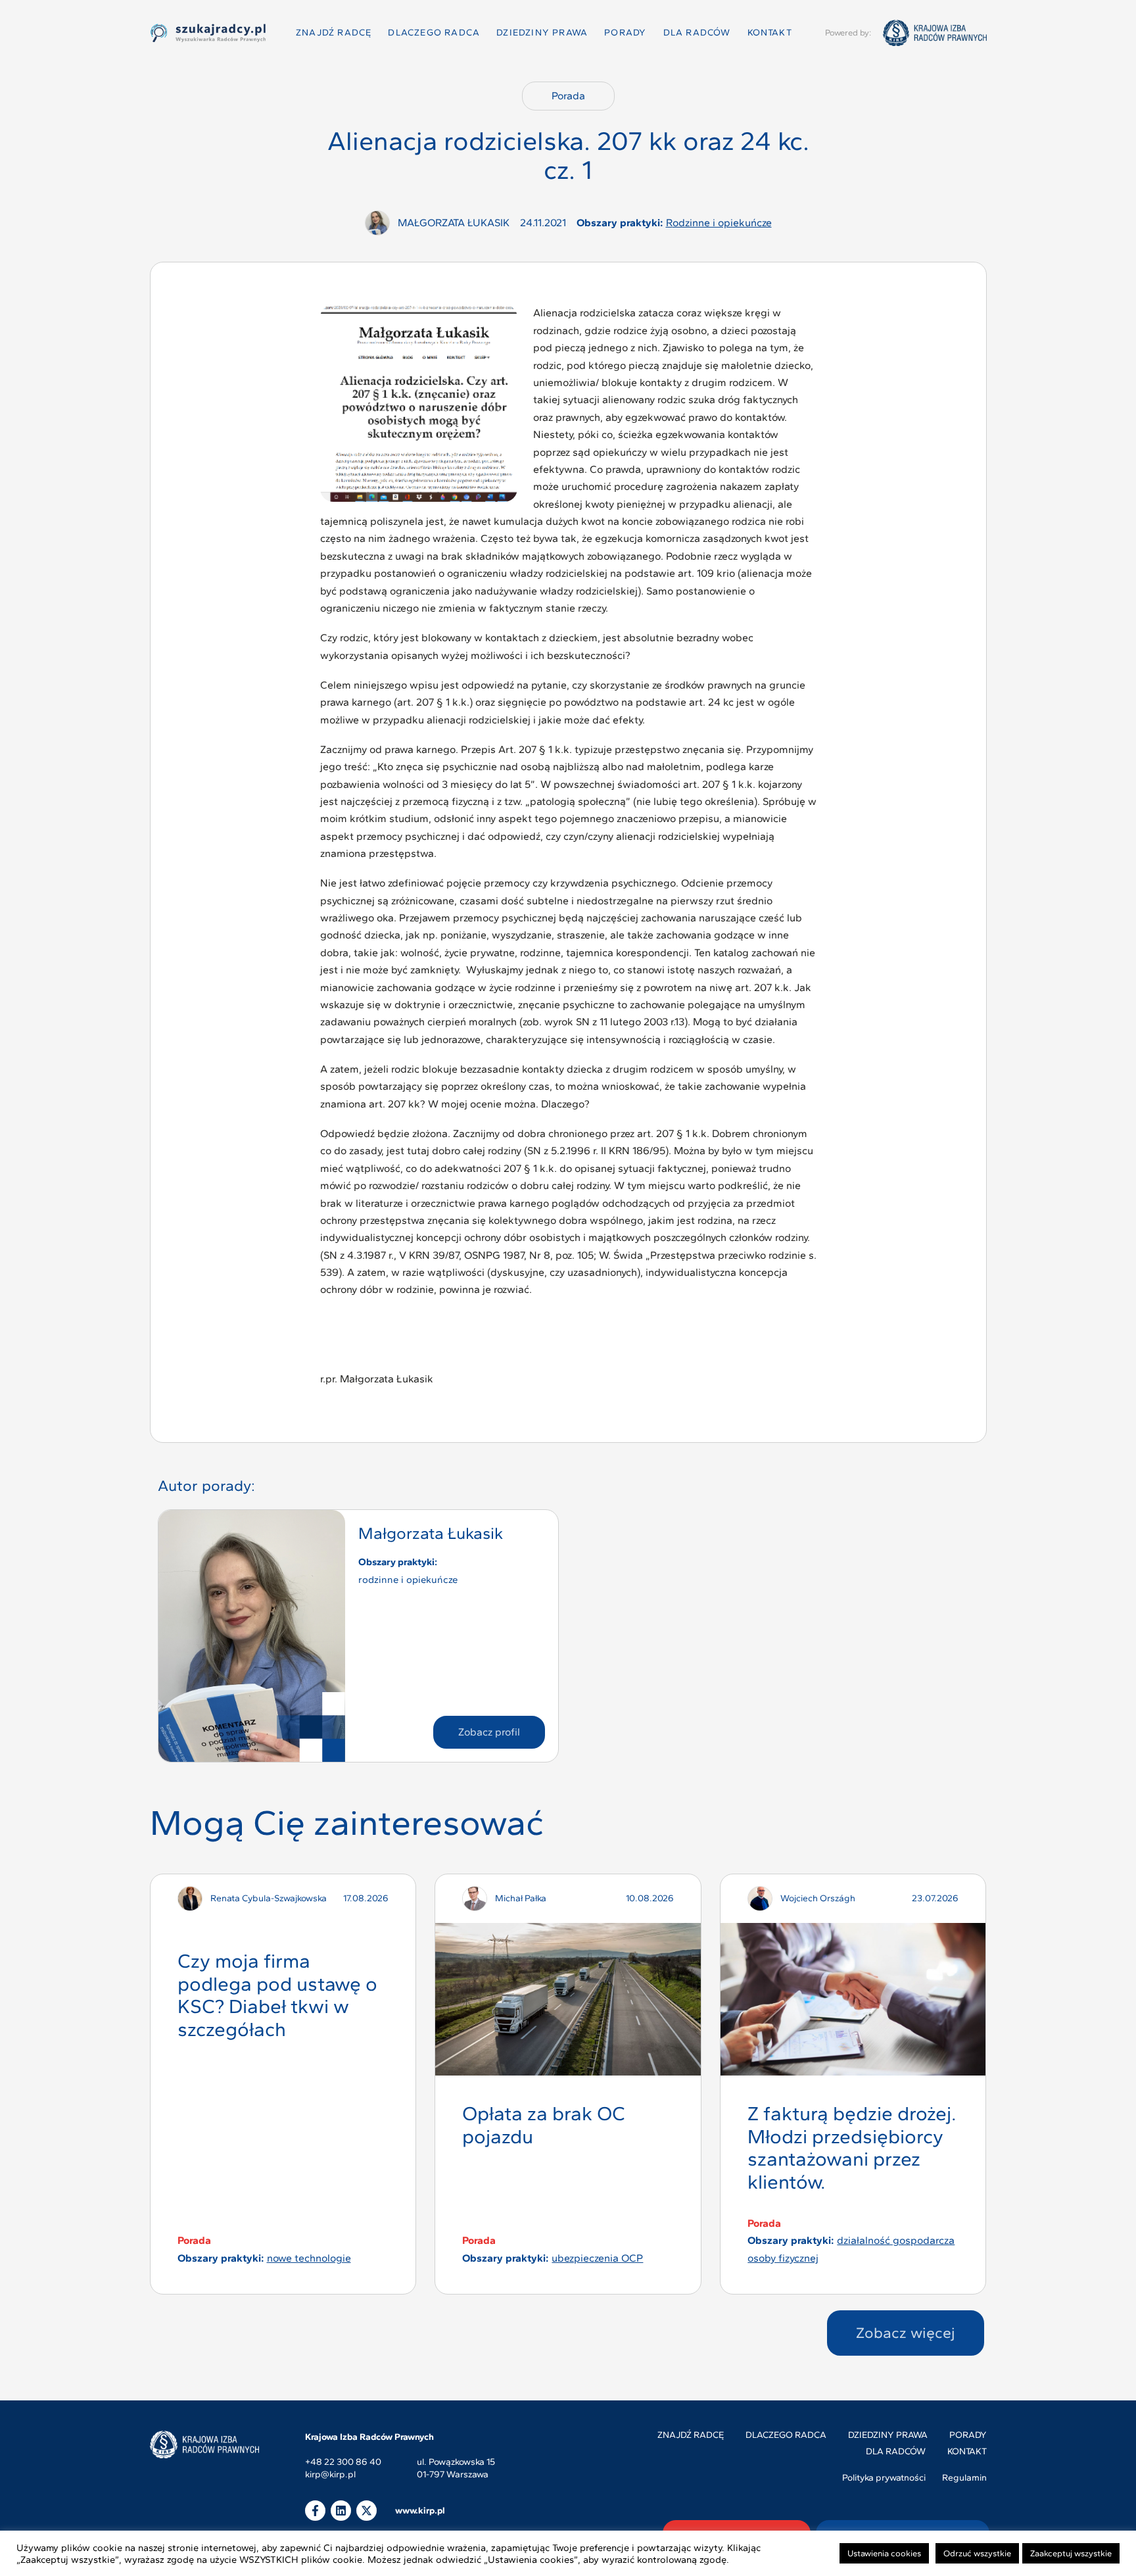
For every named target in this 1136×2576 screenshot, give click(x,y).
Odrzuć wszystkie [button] (977, 2553)
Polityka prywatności (884, 2478)
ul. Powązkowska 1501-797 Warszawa (456, 2468)
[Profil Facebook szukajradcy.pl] (315, 2511)
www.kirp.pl (420, 2511)
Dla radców (697, 33)
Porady (625, 33)
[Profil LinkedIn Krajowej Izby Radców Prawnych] (341, 2511)
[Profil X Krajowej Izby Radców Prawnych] (367, 2511)
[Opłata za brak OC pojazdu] (568, 1999)
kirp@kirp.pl (330, 2475)
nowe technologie (309, 2258)
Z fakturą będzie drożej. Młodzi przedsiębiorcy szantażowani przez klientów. (852, 2148)
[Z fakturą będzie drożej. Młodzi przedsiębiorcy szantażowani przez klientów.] (853, 1999)
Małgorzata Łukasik (431, 1533)
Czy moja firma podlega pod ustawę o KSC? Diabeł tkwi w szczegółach (277, 1995)
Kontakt (770, 33)
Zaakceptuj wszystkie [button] (1071, 2553)
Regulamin (964, 2478)
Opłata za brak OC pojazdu (544, 2125)
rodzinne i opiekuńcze (719, 223)
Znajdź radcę (334, 33)
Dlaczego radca (434, 33)
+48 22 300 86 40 (343, 2463)
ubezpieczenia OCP (597, 2258)
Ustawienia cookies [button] (884, 2553)
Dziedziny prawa (542, 33)
